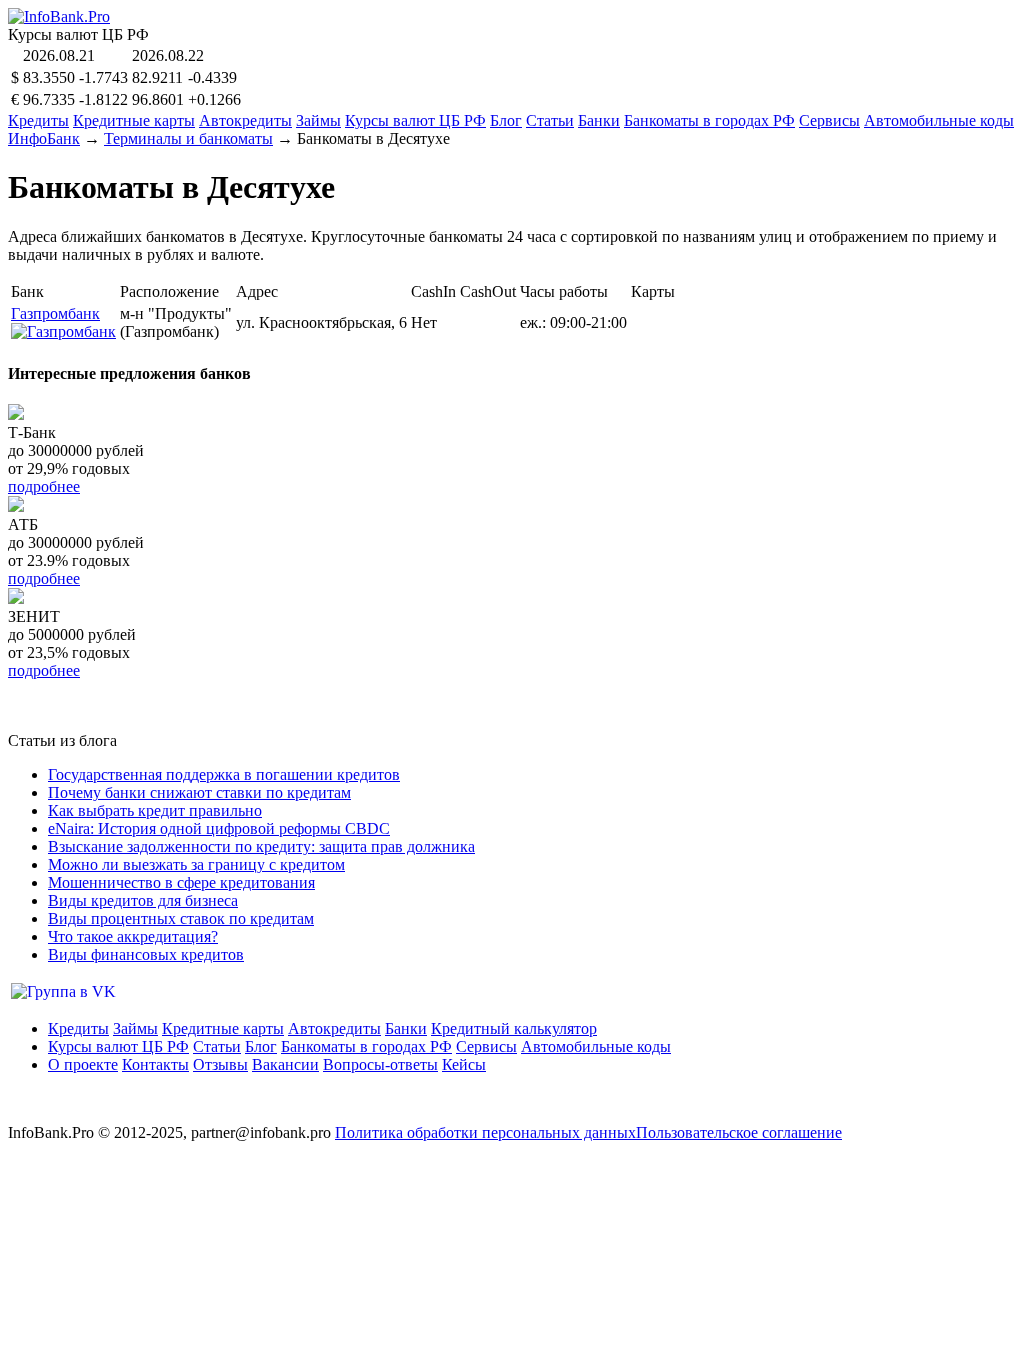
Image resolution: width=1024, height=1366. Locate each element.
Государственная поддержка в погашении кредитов (224, 774)
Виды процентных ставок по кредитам (181, 918)
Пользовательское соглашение (739, 1132)
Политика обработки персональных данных (485, 1132)
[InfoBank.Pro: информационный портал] (59, 16)
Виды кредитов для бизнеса (143, 900)
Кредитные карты (134, 120)
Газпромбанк (55, 313)
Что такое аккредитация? (133, 936)
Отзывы (220, 1064)
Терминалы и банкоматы (188, 138)
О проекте (83, 1064)
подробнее (44, 486)
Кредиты (38, 120)
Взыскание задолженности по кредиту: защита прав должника (261, 846)
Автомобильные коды (939, 120)
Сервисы (829, 120)
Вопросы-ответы (380, 1064)
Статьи (550, 120)
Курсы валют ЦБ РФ (415, 120)
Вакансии (285, 1064)
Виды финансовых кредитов (146, 954)
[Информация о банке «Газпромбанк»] (63, 331)
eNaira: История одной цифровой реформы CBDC (219, 828)
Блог (506, 120)
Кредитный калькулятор (514, 1028)
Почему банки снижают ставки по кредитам (199, 792)
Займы (318, 120)
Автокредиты (245, 120)
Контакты (155, 1064)
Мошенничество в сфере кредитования (181, 882)
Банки (599, 120)
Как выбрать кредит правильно (155, 810)
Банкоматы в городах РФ (709, 120)
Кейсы (464, 1064)
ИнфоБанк (44, 138)
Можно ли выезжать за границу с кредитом (196, 864)
